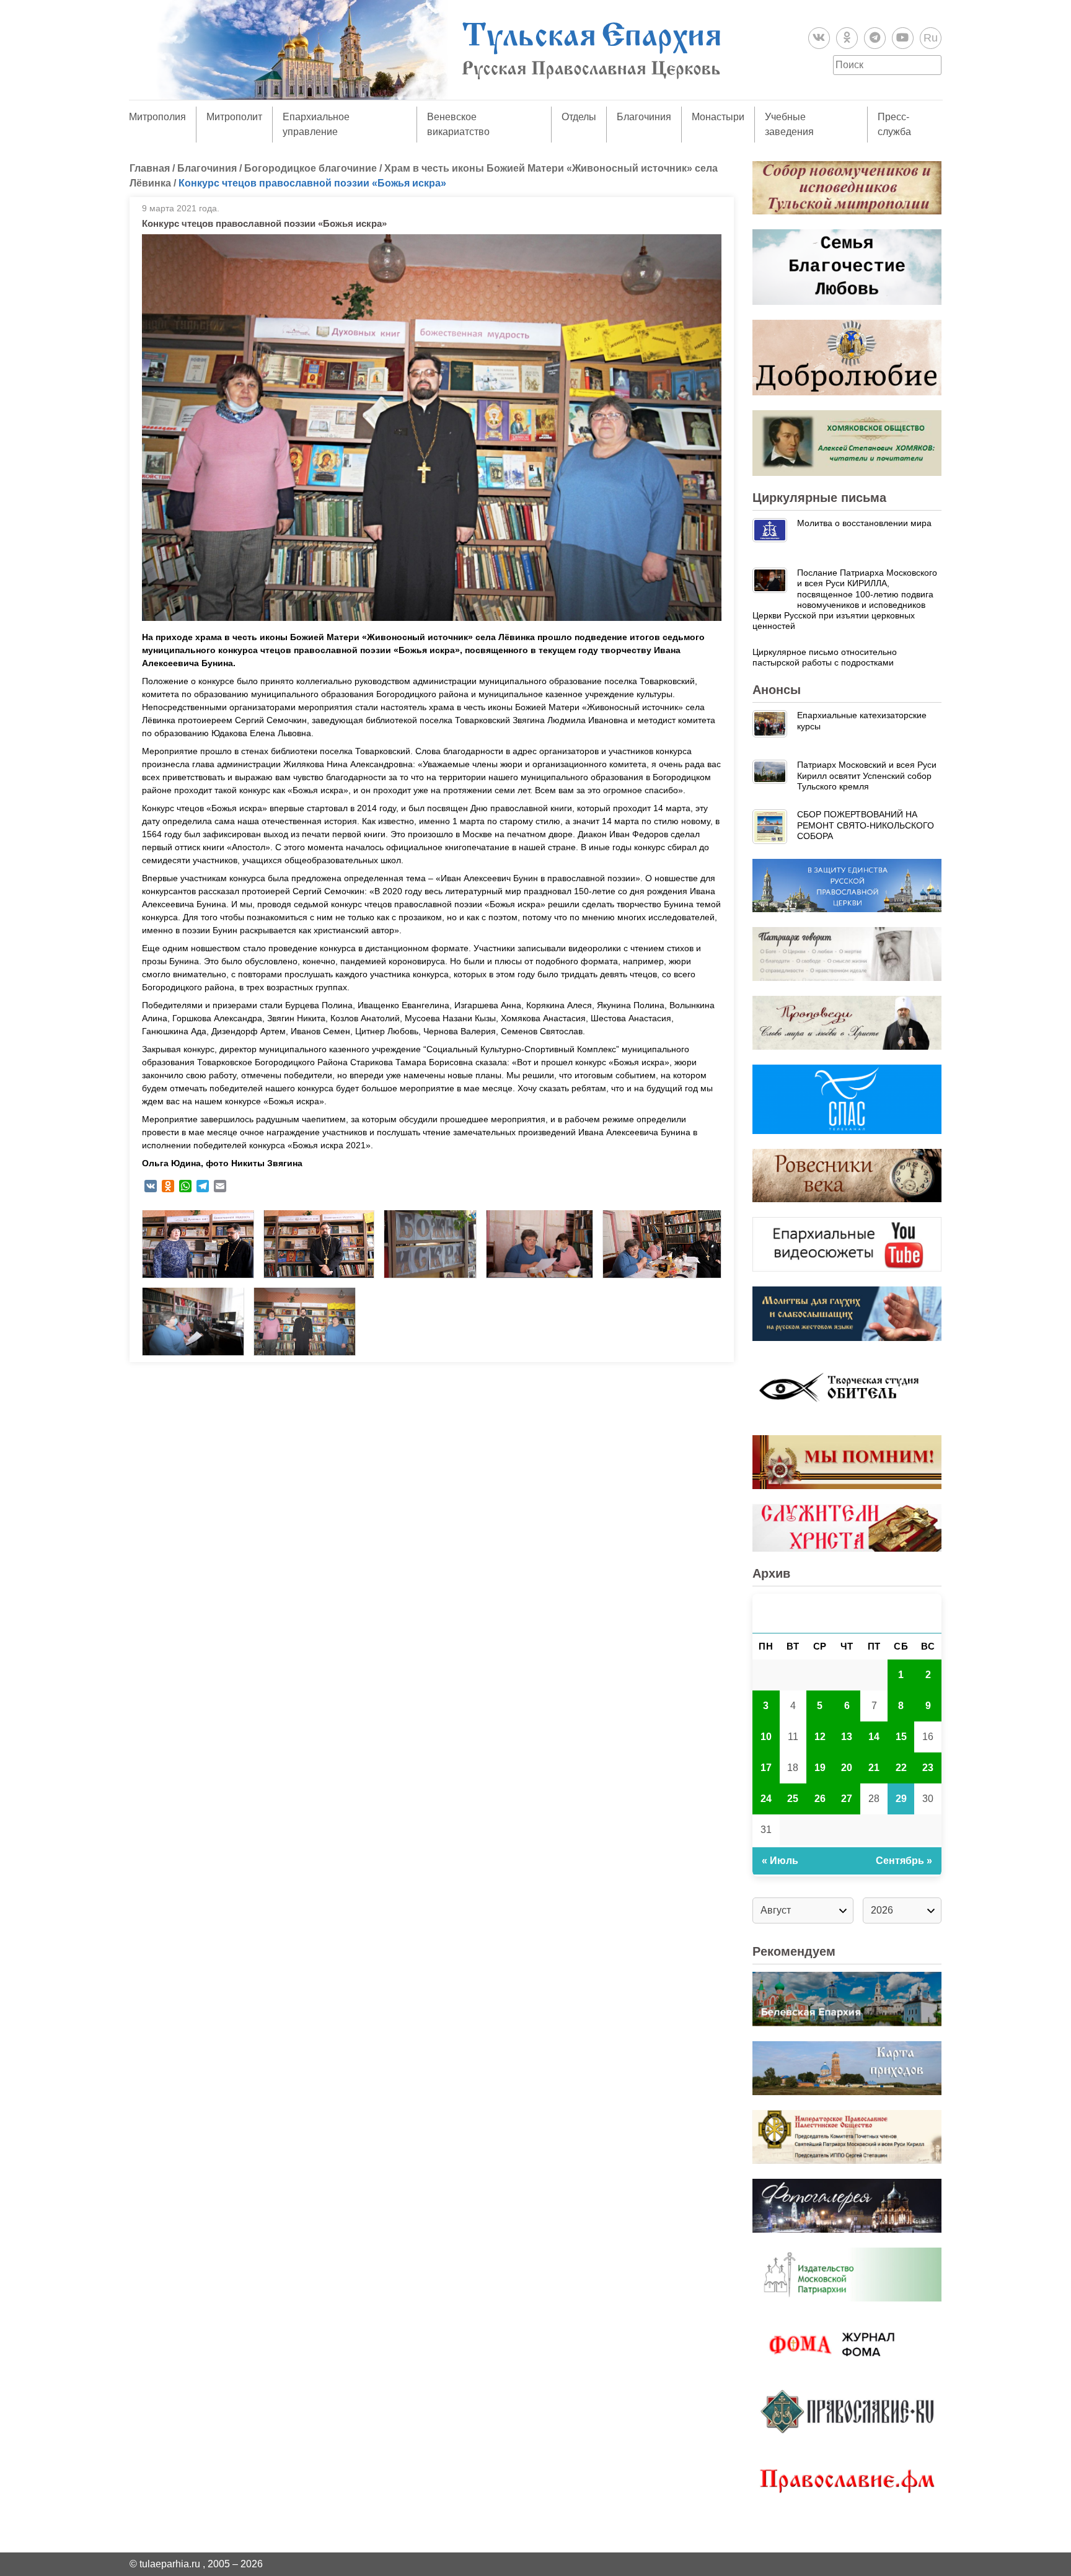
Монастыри (718, 117)
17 (766, 1768)
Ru (931, 38)
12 (820, 1737)
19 (820, 1768)
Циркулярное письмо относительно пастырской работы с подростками (825, 657)
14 (874, 1737)
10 (766, 1737)
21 (874, 1768)
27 (847, 1799)
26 (820, 1799)
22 (901, 1768)
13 (847, 1737)
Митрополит (234, 117)
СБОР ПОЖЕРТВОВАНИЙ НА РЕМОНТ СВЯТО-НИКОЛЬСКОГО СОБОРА (866, 825)
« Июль (780, 1861)
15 (901, 1737)
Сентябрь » (904, 1861)
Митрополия (157, 117)
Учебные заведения (789, 124)
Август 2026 (847, 1613)
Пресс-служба (894, 124)
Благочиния (644, 117)
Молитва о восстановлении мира (864, 523)
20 (847, 1768)
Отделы (579, 117)
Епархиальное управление (316, 124)
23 (928, 1768)
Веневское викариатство (458, 124)
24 (766, 1799)
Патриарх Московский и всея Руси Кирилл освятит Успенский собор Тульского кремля (867, 776)
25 (793, 1799)
